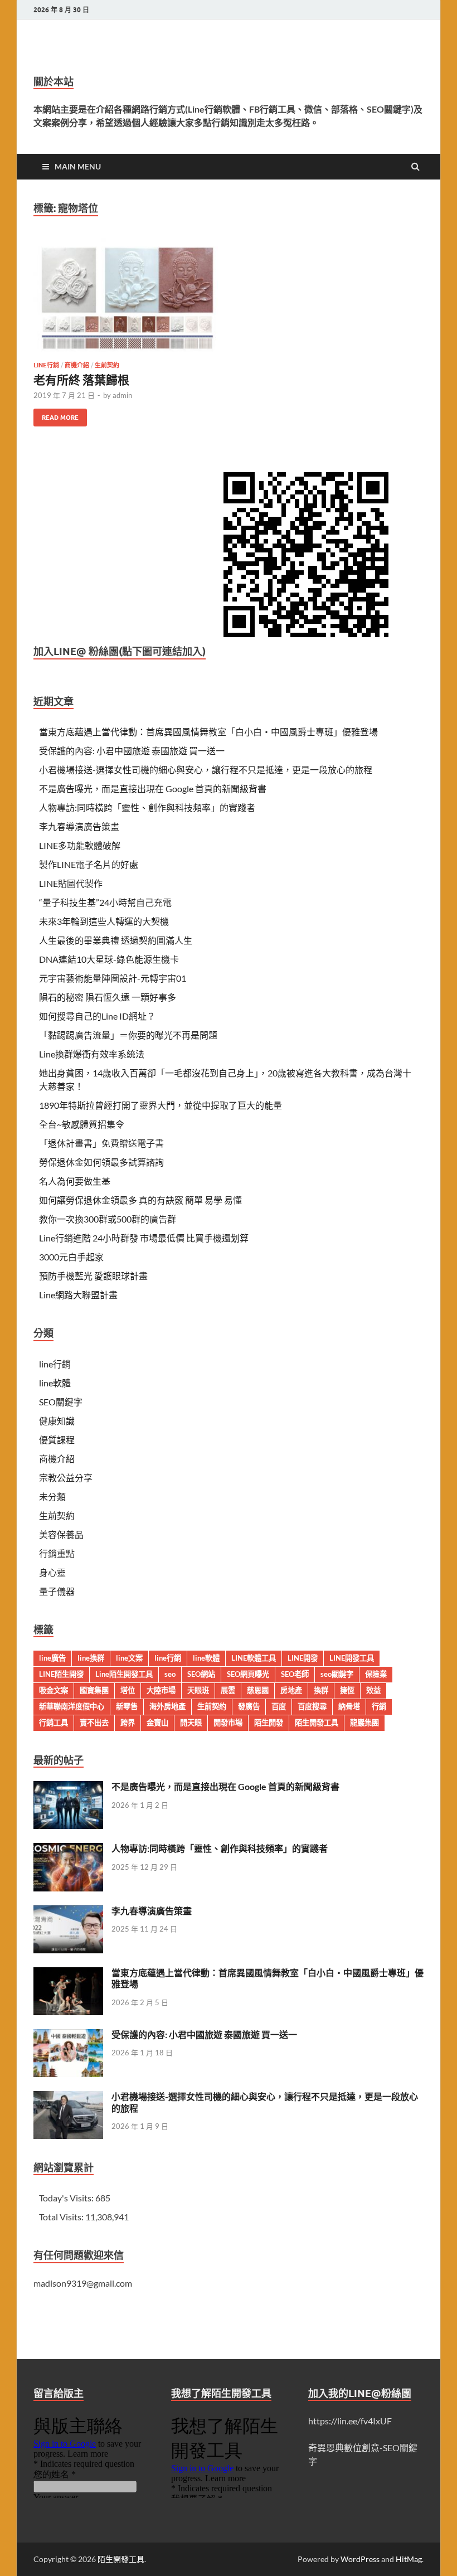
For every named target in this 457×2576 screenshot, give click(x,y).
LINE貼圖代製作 (71, 883)
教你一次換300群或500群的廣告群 (108, 1219)
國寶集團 (94, 1690)
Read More (56, 415)
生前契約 (107, 365)
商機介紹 (77, 365)
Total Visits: (62, 2217)
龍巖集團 (364, 1723)
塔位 (128, 1690)
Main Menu (78, 166)
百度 (279, 1706)
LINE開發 (303, 1658)
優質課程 (57, 1440)
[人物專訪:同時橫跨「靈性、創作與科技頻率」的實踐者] (68, 1849)
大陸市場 (161, 1690)
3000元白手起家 (71, 1257)
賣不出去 (94, 1723)
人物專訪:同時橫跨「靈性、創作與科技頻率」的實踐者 (147, 807)
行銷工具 (54, 1723)
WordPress (360, 2559)
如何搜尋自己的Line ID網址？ (97, 1016)
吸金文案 (54, 1690)
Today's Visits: (67, 2198)
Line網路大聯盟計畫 (78, 1295)
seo (170, 1674)
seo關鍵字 (337, 1674)
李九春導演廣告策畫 (79, 826)
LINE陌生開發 (61, 1674)
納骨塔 (349, 1706)
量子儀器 (57, 1591)
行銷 (379, 1706)
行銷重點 (57, 1553)
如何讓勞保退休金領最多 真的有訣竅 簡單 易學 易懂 (140, 1200)
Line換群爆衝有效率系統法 (92, 1054)
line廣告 (52, 1658)
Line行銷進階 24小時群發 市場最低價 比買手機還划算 (144, 1238)
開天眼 (191, 1723)
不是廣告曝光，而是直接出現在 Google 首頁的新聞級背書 (153, 789)
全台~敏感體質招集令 (82, 1124)
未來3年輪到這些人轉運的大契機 (104, 921)
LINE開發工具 (352, 1658)
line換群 (91, 1658)
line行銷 (46, 365)
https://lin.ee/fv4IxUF (350, 2421)
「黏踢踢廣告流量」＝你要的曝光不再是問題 (128, 1035)
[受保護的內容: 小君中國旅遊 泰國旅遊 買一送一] (68, 2036)
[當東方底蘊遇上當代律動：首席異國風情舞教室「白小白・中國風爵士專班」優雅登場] (68, 1974)
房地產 (291, 1690)
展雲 (228, 1690)
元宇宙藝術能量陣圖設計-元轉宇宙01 (113, 978)
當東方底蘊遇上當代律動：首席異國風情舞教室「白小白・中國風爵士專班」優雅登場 (208, 732)
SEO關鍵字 (61, 1402)
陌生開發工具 (317, 1723)
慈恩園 (258, 1690)
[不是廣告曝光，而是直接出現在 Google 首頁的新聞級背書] (68, 1787)
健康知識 (57, 1421)
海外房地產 (167, 1706)
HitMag (409, 2559)
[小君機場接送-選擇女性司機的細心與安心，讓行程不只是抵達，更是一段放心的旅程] (68, 2097)
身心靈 (52, 1572)
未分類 (52, 1496)
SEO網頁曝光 (248, 1674)
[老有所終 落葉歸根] (126, 300)
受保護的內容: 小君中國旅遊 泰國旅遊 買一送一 (132, 751)
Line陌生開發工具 (124, 1674)
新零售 (127, 1706)
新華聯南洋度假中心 (72, 1706)
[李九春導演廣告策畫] (68, 1912)
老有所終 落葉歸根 (81, 379)
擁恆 (347, 1690)
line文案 (129, 1658)
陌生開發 (269, 1723)
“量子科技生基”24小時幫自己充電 (105, 902)
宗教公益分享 (66, 1478)
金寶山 (157, 1723)
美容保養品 (61, 1534)
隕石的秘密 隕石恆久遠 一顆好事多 (108, 997)
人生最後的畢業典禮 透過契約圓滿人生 (116, 940)
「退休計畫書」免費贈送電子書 (101, 1143)
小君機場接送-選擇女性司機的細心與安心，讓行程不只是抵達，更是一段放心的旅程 (206, 770)
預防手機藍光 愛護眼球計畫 (93, 1276)
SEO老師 (295, 1674)
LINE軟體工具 (254, 1658)
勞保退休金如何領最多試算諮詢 (101, 1162)
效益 (373, 1690)
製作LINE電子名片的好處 (89, 864)
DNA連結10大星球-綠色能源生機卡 (109, 959)
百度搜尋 (312, 1706)
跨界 (128, 1723)
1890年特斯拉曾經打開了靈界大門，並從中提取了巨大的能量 (161, 1105)
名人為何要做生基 (75, 1181)
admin (122, 395)
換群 (321, 1690)
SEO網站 (201, 1674)
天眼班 (198, 1690)
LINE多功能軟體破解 (80, 845)
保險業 (376, 1674)
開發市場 (228, 1723)
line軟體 (55, 1383)
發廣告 (249, 1706)
